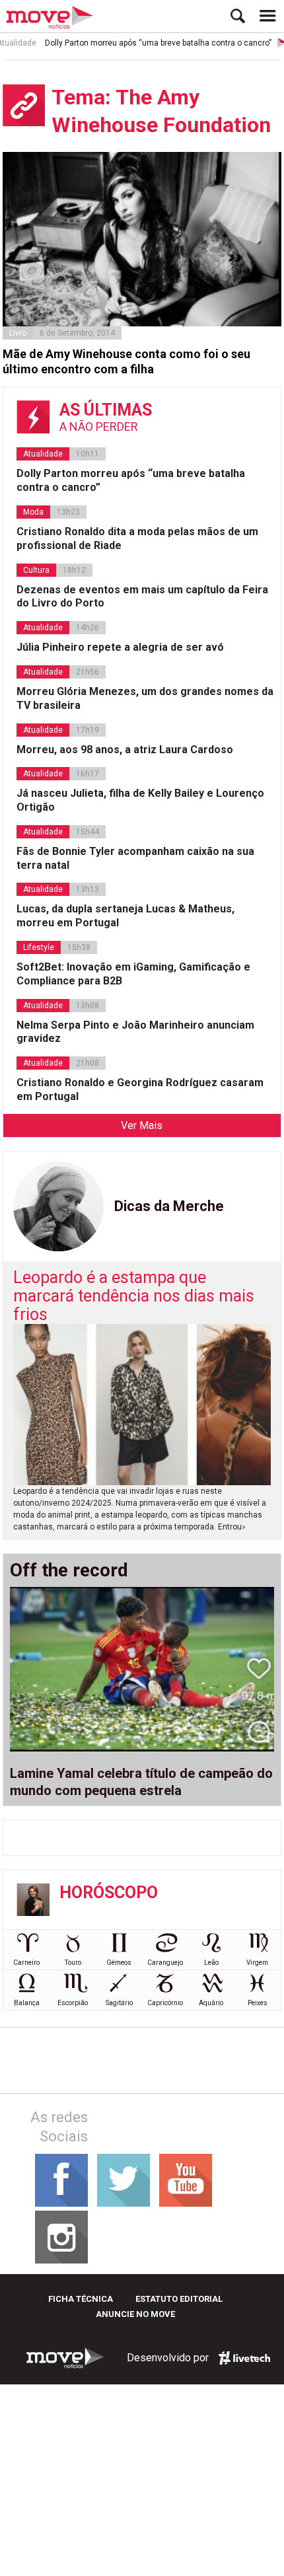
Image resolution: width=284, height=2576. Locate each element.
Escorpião (73, 2003)
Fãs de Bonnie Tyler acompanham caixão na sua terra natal (135, 858)
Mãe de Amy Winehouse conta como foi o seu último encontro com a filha (126, 361)
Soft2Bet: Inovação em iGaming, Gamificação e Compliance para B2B (133, 974)
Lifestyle (39, 947)
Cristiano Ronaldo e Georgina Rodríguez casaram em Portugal (140, 1089)
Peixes (258, 2003)
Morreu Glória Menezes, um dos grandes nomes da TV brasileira (145, 698)
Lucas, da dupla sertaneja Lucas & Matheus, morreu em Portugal (125, 916)
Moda (33, 512)
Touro (73, 1963)
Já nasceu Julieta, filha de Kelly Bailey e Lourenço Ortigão (140, 800)
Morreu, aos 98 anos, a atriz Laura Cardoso (125, 750)
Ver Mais (142, 1125)
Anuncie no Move (135, 2314)
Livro (18, 333)
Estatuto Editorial (179, 2299)
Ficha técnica (81, 2299)
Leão (211, 1963)
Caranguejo (165, 1963)
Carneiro (26, 1963)
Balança (27, 2003)
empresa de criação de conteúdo (244, 2358)
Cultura (36, 570)
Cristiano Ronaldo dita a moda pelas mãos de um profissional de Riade (137, 538)
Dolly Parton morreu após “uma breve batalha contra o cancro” (147, 43)
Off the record (69, 1570)
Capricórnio (165, 2003)
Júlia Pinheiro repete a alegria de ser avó (120, 647)
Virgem (257, 1963)
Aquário (211, 2003)
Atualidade (43, 454)
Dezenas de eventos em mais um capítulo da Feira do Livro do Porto (142, 597)
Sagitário (119, 2003)
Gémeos (119, 1963)
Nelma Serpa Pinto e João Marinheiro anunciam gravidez (135, 1032)
